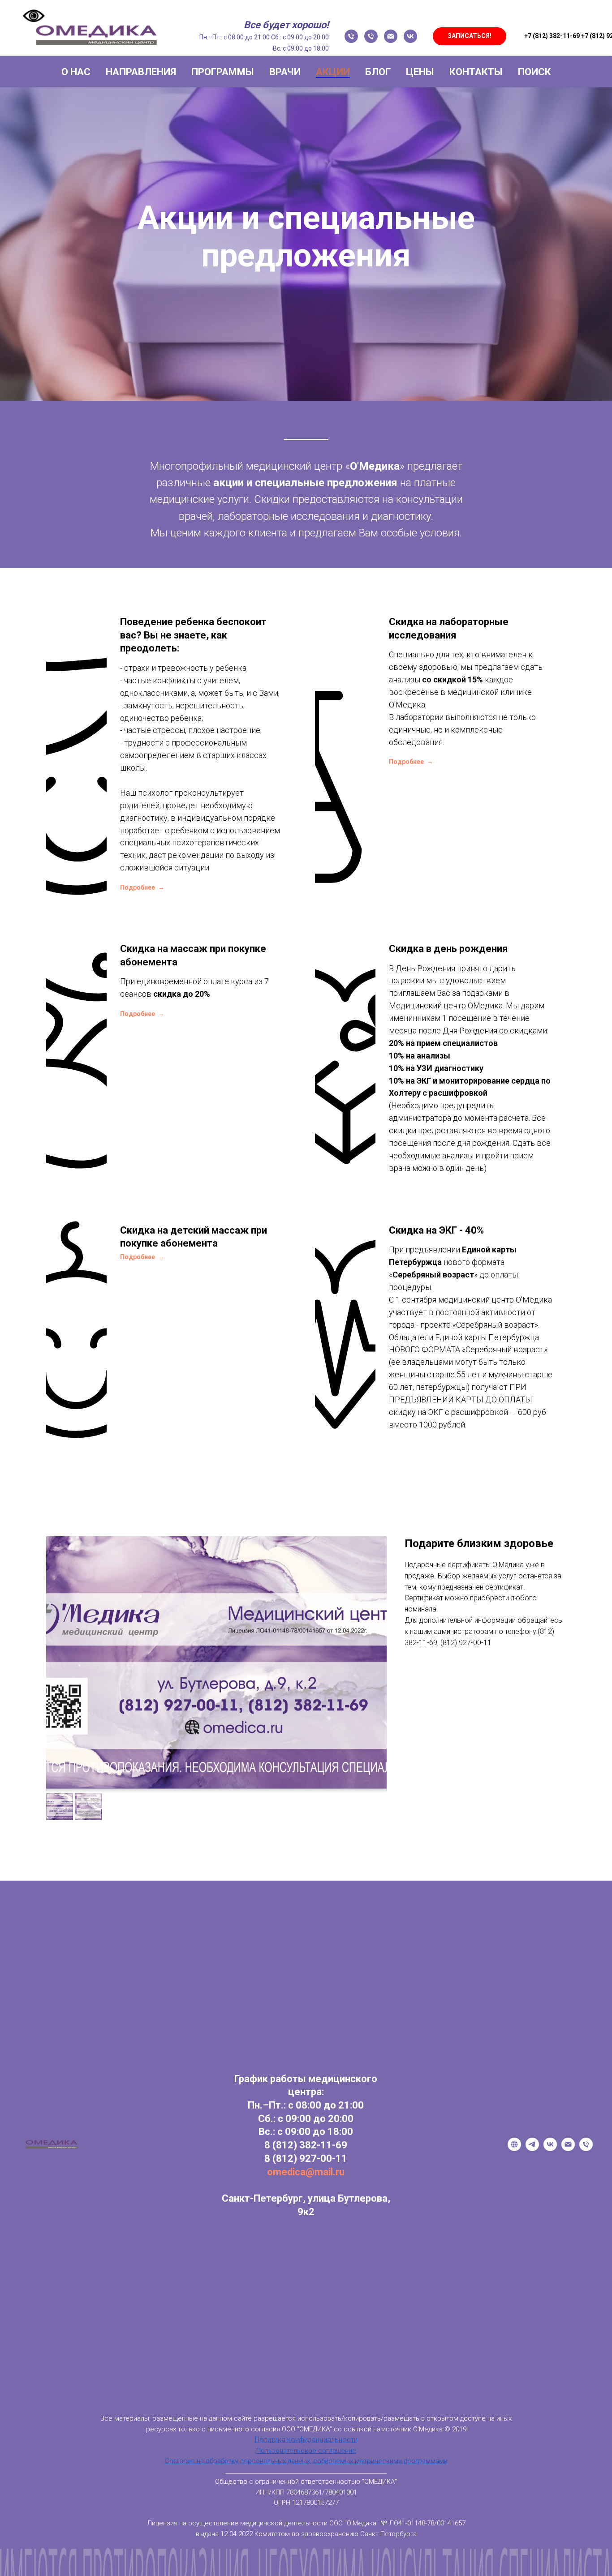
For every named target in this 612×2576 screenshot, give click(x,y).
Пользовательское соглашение (306, 2451)
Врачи (285, 72)
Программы (223, 72)
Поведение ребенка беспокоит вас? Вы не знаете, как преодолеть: (193, 635)
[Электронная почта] (391, 36)
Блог (378, 72)
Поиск (534, 72)
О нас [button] (76, 72)
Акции (333, 72)
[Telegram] (532, 2149)
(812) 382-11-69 (310, 2145)
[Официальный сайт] (514, 2149)
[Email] (568, 2149)
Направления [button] (141, 72)
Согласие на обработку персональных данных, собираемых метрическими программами (306, 2461)
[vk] (410, 36)
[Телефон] (351, 36)
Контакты (476, 72)
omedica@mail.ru (306, 2172)
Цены (420, 72)
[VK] (550, 2149)
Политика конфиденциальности (306, 2440)
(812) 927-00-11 (310, 2158)
